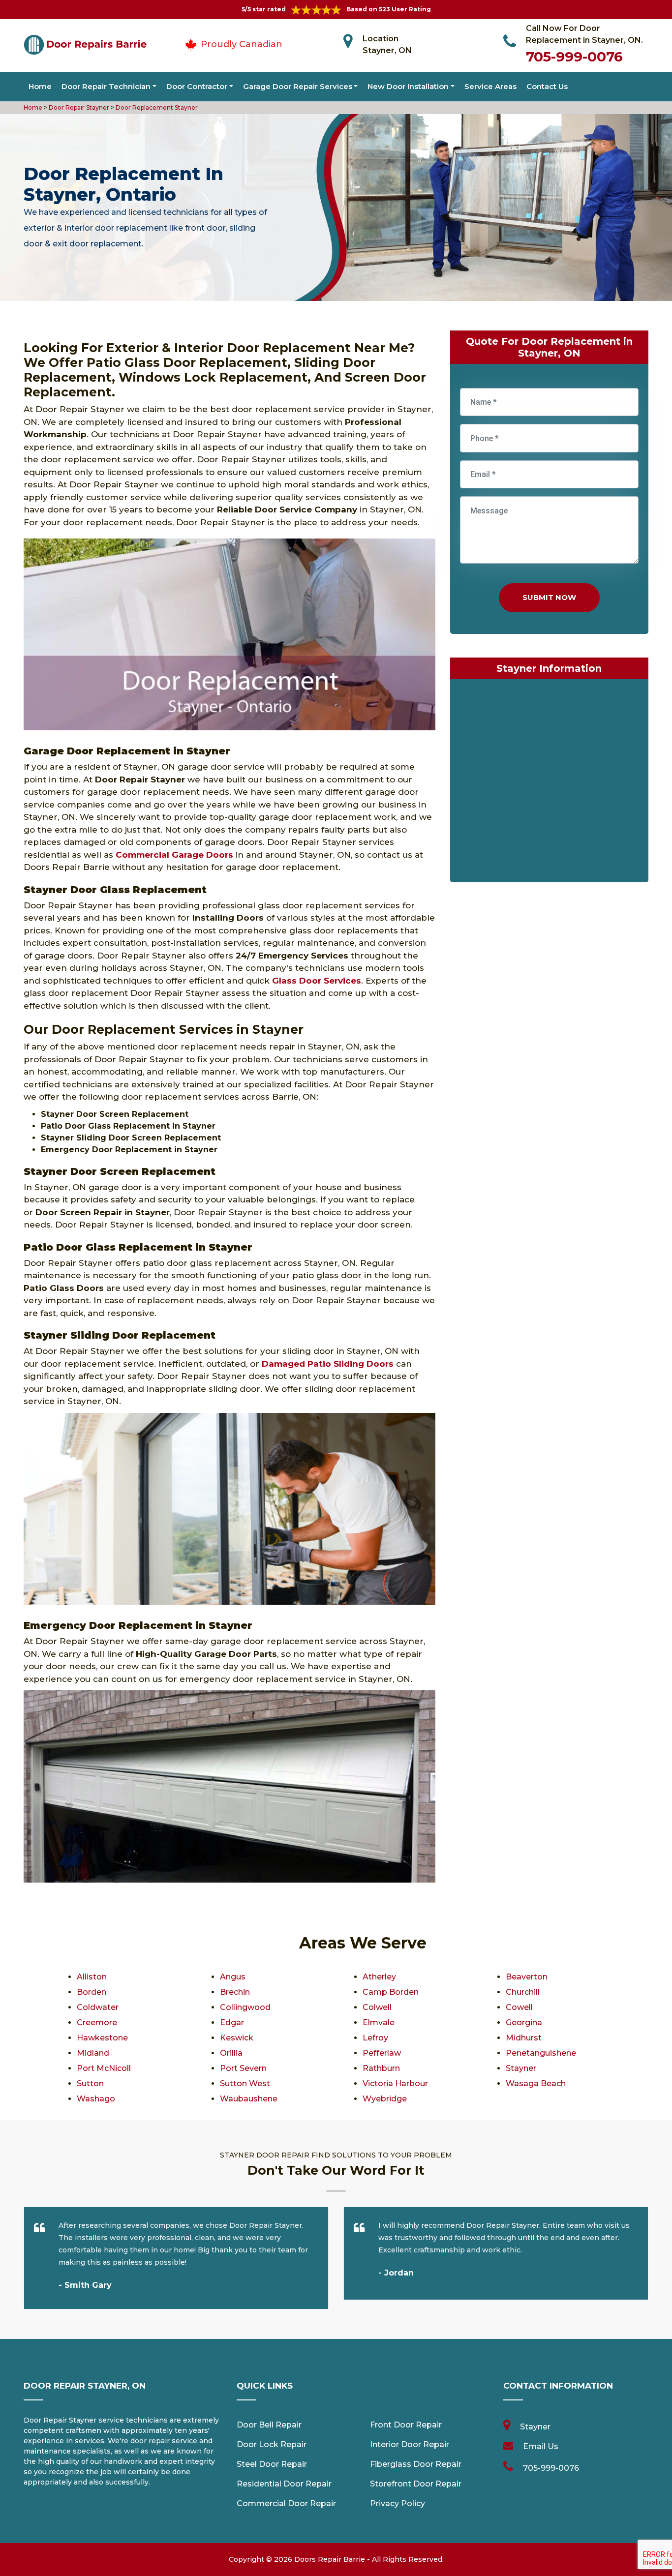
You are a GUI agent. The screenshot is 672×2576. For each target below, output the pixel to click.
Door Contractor (197, 86)
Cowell (519, 2007)
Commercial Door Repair (286, 2503)
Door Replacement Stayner (156, 107)
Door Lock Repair (272, 2444)
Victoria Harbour (395, 2083)
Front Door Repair (406, 2425)
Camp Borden (391, 1992)
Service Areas (490, 86)
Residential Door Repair (284, 2484)
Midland (93, 2053)
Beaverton (527, 1977)
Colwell (377, 2007)
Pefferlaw (382, 2053)
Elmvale (379, 2022)
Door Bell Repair (269, 2425)
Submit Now (549, 597)
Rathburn (381, 2068)
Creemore (97, 2022)
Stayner (521, 2068)
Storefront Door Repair (416, 2484)
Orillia (231, 2053)
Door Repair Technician (106, 86)
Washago (96, 2099)
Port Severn (243, 2068)
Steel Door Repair (272, 2464)
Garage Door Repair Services (298, 86)
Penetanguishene (541, 2053)
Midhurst (524, 2038)
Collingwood (245, 2007)
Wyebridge (385, 2099)
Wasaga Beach (536, 2083)
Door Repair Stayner (78, 107)
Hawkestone (102, 2038)
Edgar (232, 2022)
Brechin (235, 1992)
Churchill (523, 1992)
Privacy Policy (397, 2503)
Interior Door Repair (410, 2444)
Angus (233, 1977)
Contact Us (547, 86)
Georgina (524, 2022)
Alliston (92, 1977)
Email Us (541, 2446)
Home (40, 86)
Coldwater (98, 2007)
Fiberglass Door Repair (416, 2464)
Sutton (90, 2083)
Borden (92, 1992)
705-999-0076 (574, 57)
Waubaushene (249, 2099)
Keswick (237, 2038)
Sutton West (245, 2083)
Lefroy (375, 2038)
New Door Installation (408, 86)
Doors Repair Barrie (330, 2559)
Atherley (379, 1977)
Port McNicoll (104, 2068)
